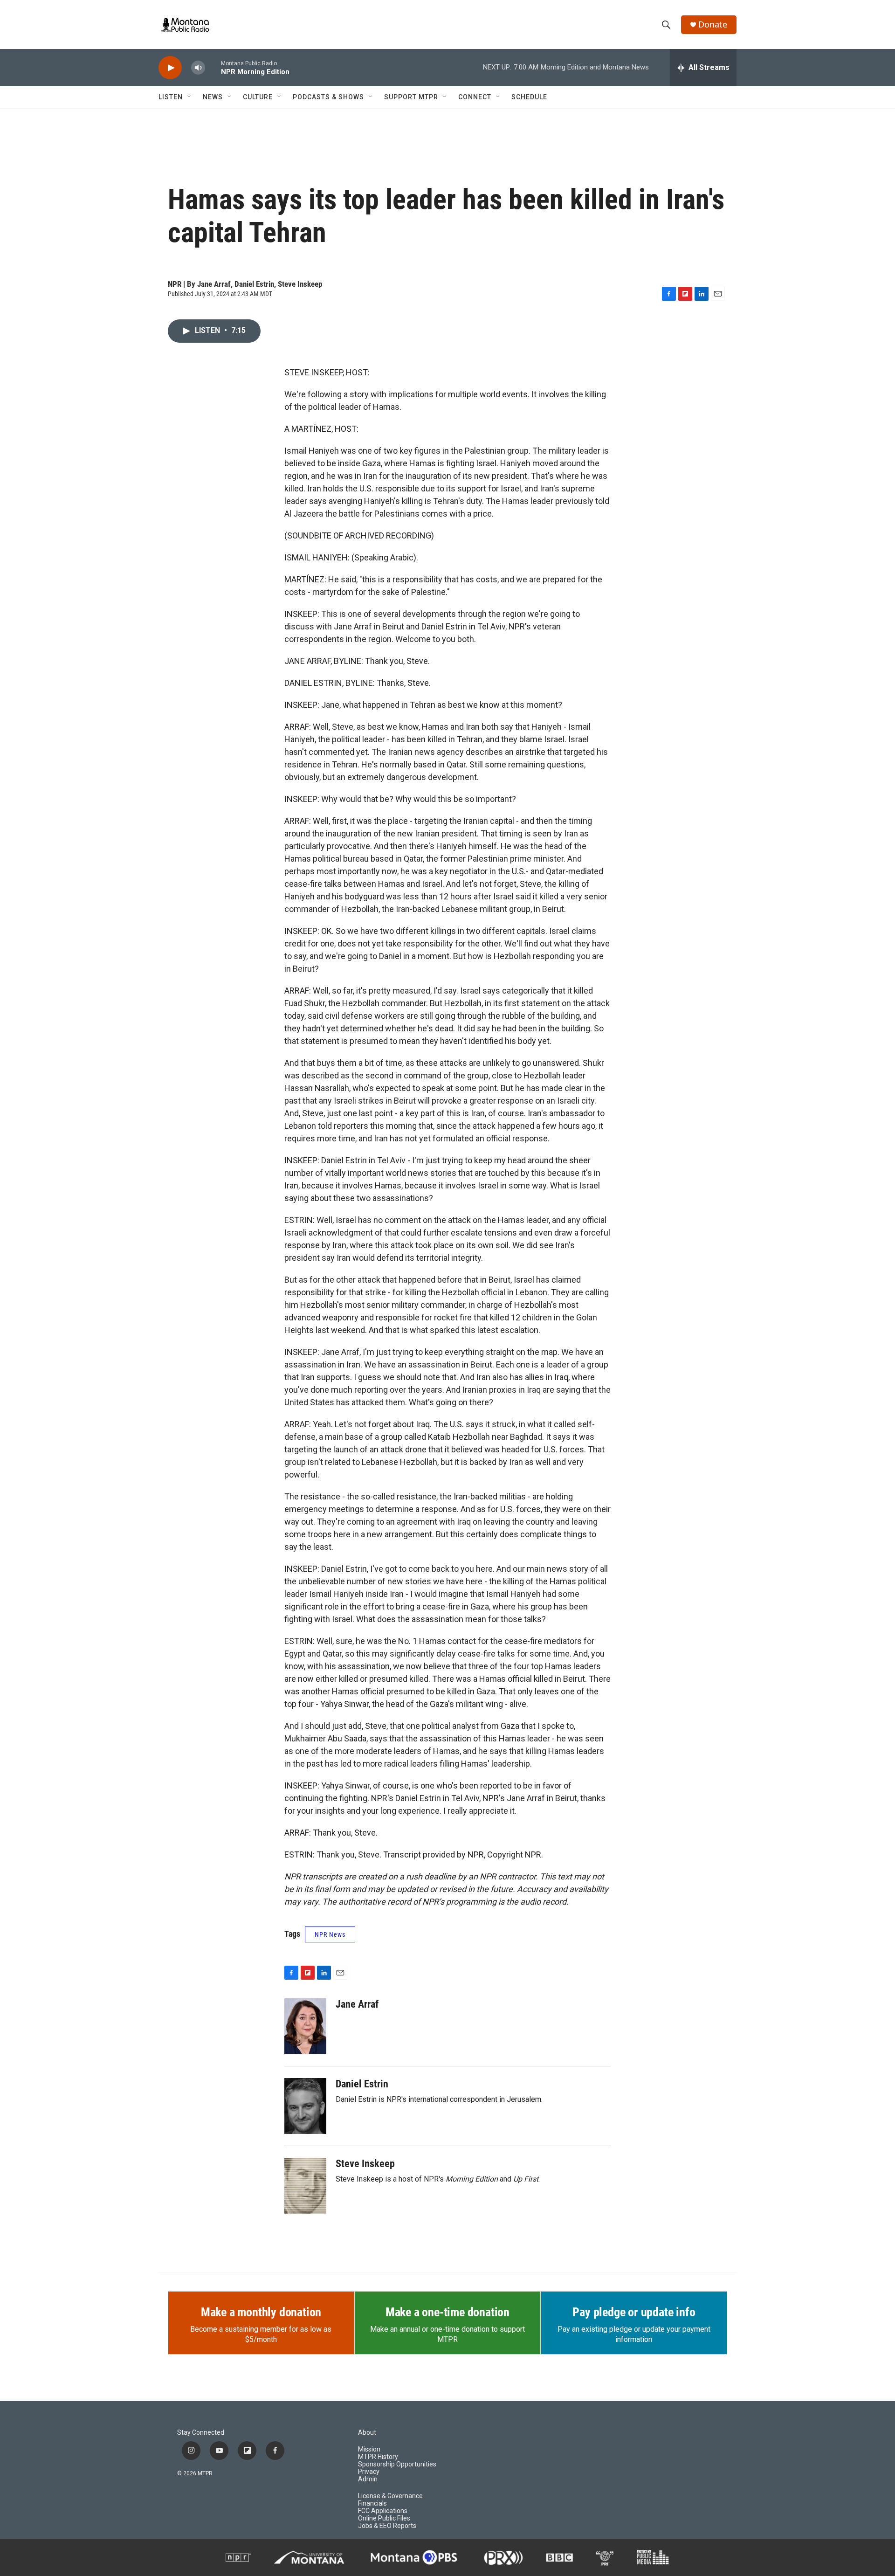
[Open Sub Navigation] (190, 97)
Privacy (369, 2472)
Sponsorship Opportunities (397, 2464)
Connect (475, 97)
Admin (368, 2479)
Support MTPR (411, 97)
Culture (258, 97)
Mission (369, 2449)
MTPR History (378, 2457)
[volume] (198, 68)
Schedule (529, 97)
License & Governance (390, 2496)
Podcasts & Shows (328, 97)
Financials (372, 2503)
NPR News (330, 1934)
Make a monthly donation (261, 2312)
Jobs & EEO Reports (387, 2526)
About (367, 2433)
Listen (171, 97)
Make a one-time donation (447, 2312)
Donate (713, 24)
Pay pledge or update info (634, 2312)
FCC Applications (383, 2511)
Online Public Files (384, 2518)
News (213, 97)
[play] (170, 68)
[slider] (213, 67)
